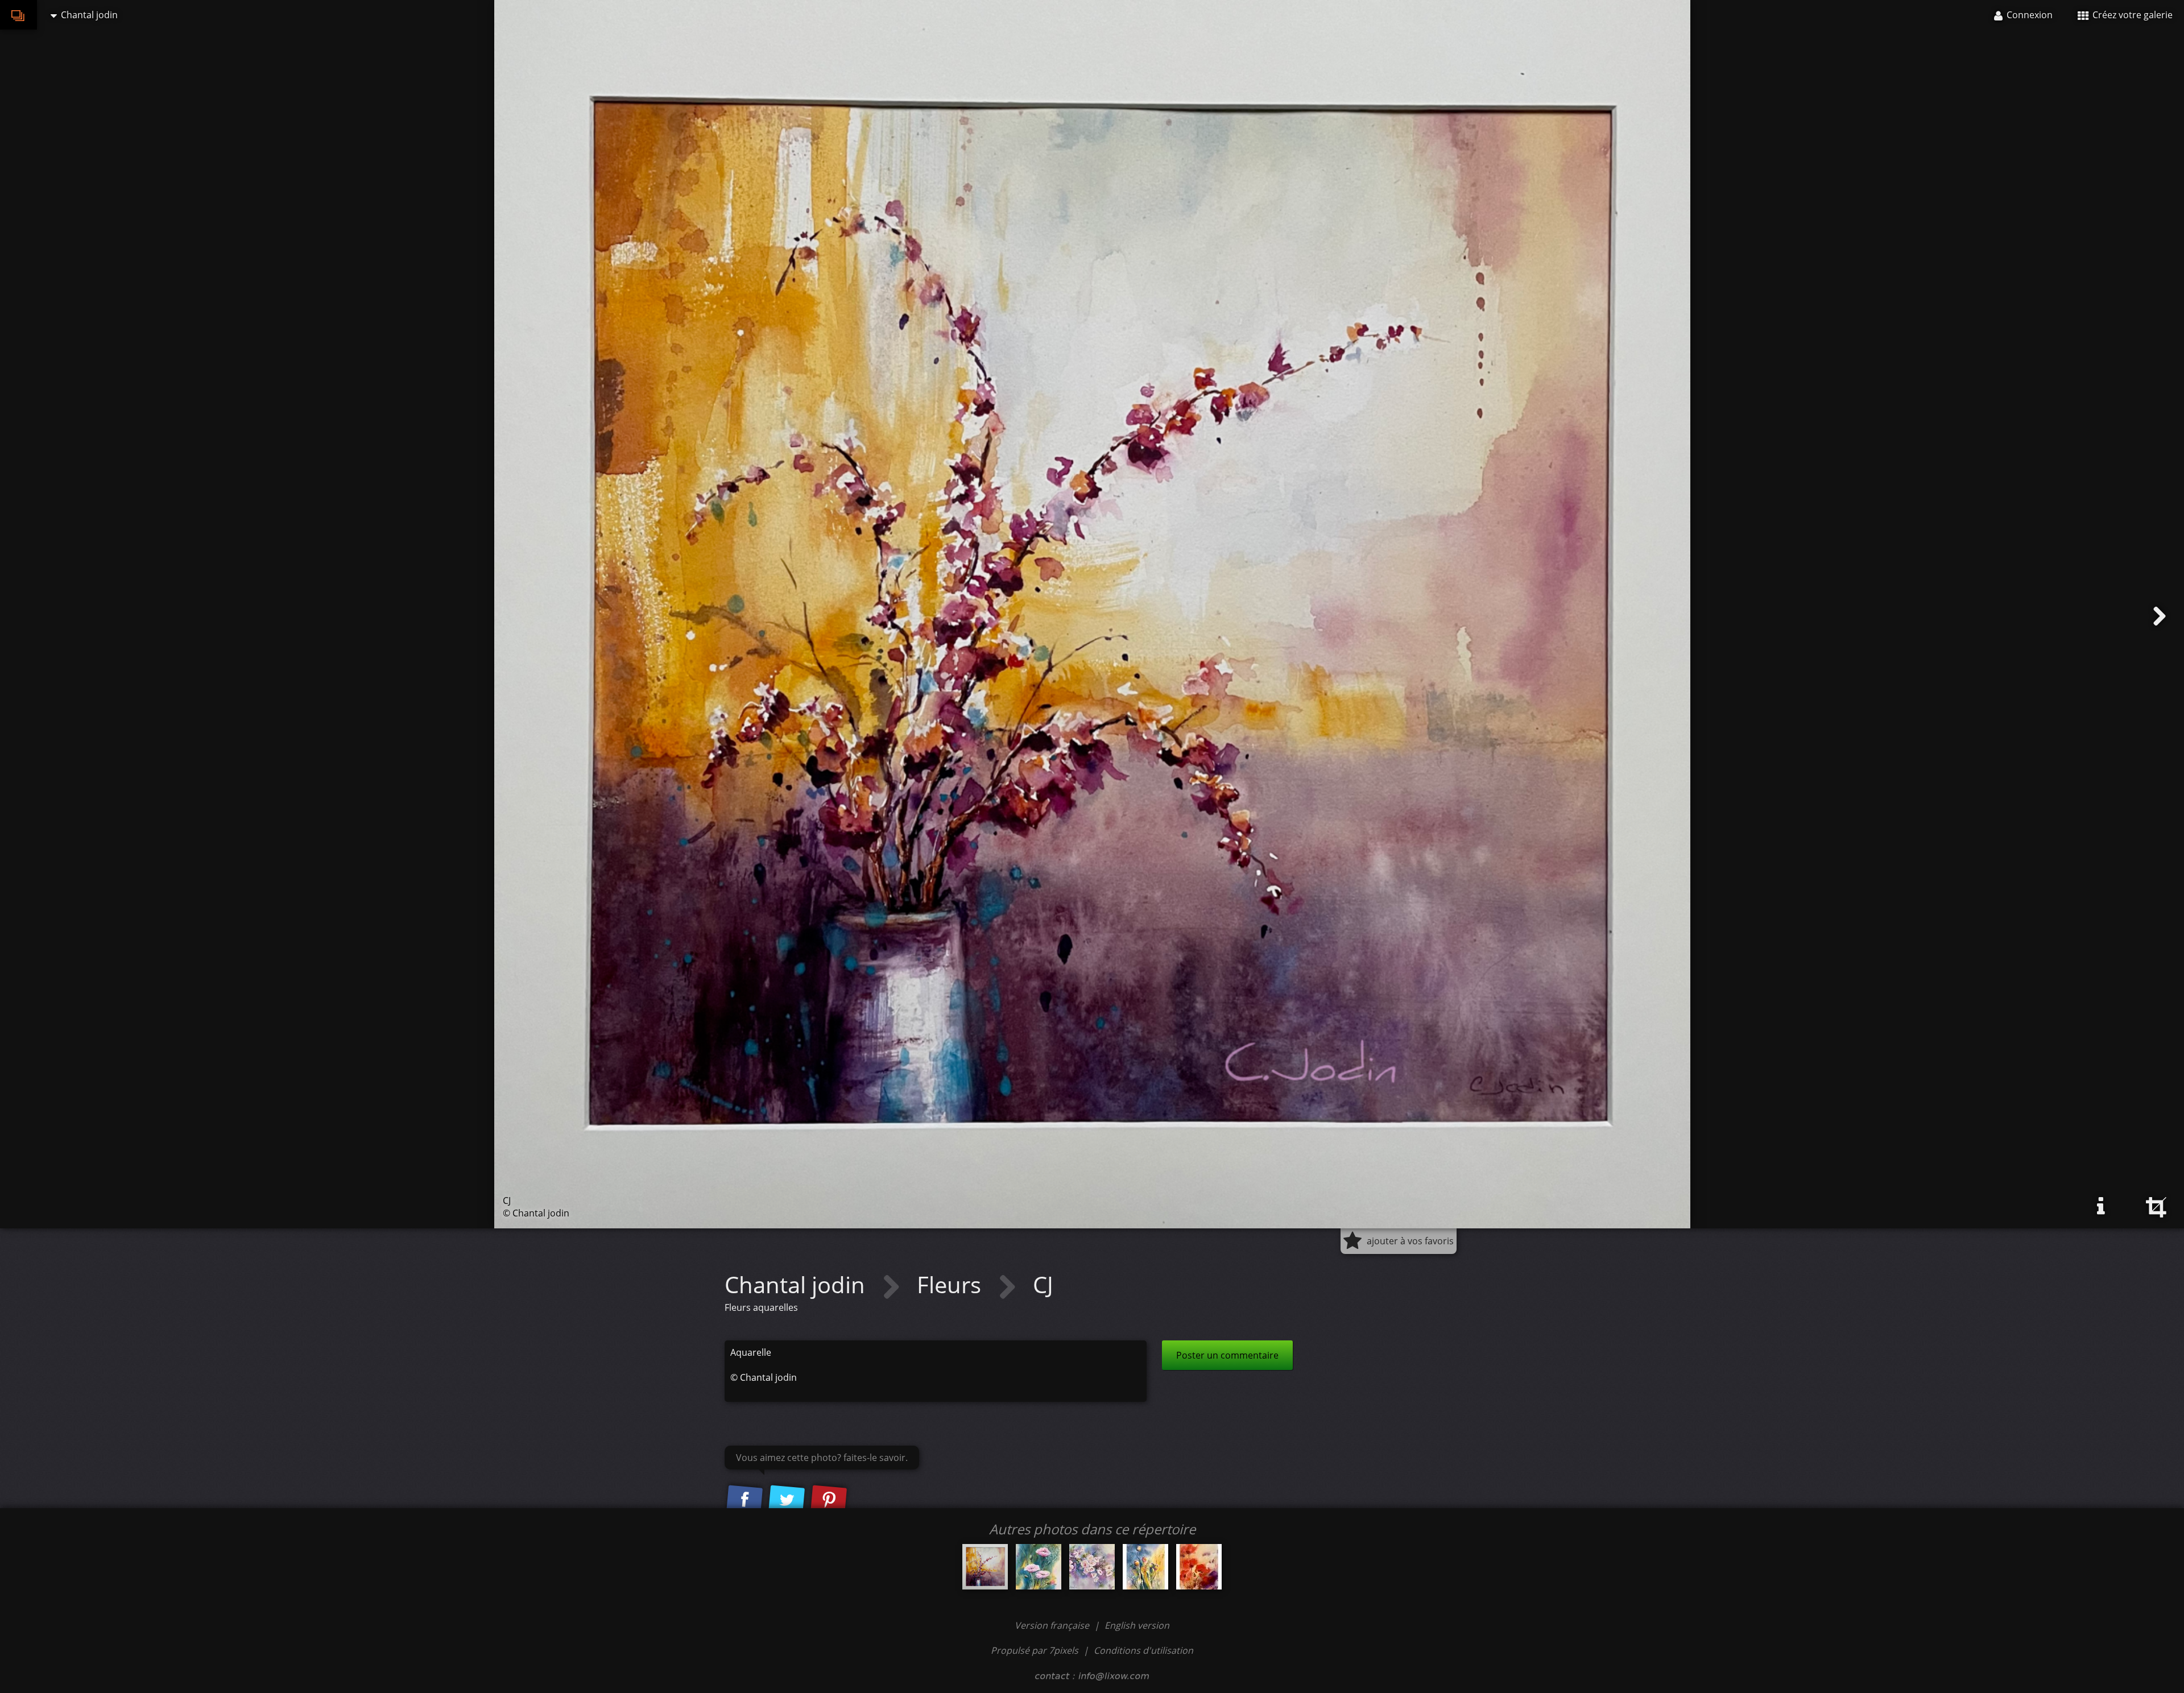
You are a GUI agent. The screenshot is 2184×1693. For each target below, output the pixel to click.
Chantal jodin (798, 1284)
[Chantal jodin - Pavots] (1145, 1567)
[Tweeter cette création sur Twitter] (787, 1500)
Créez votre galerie (2131, 15)
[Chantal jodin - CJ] (985, 1567)
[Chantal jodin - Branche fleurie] (1092, 1567)
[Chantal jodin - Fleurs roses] (1039, 1567)
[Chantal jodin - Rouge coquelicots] (1199, 1567)
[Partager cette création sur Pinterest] (829, 1500)
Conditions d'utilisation (1143, 1650)
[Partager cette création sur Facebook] (744, 1500)
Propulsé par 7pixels (1035, 1650)
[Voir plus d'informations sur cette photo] (2101, 1206)
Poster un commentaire (1227, 1355)
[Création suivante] (2160, 616)
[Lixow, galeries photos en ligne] (18, 15)
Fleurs (952, 1284)
